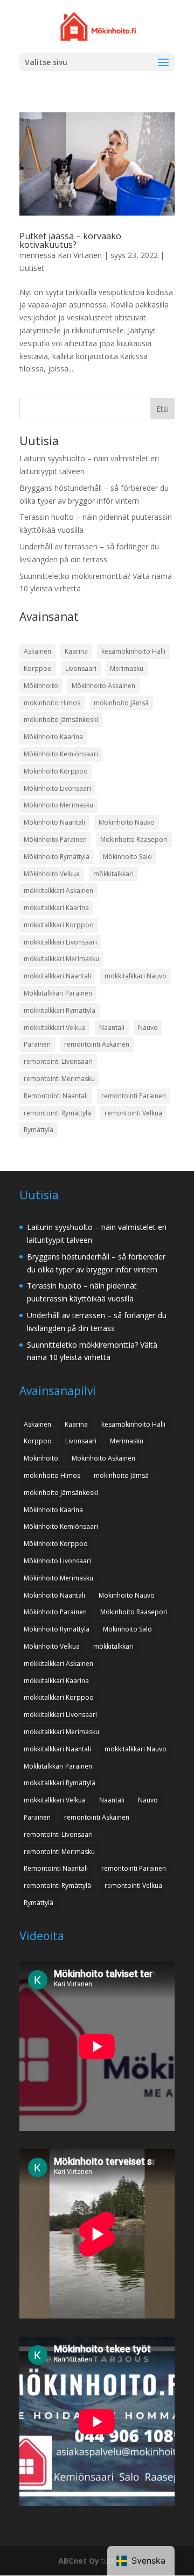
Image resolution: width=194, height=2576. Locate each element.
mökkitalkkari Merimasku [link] (61, 959)
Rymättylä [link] (39, 1130)
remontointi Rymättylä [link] (57, 1113)
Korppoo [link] (38, 668)
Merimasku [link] (127, 668)
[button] (163, 63)
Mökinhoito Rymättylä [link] (57, 857)
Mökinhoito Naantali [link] (54, 822)
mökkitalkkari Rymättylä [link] (60, 1010)
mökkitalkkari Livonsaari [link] (60, 942)
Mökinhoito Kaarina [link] (53, 737)
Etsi (162, 409)
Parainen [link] (37, 1044)
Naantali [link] (112, 1028)
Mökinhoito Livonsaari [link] (57, 788)
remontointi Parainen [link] (134, 1096)
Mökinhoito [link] (41, 686)
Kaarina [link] (76, 651)
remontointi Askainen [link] (97, 1044)
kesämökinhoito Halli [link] (133, 651)
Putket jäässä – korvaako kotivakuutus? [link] (70, 240)
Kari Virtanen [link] (80, 255)
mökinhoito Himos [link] (52, 703)
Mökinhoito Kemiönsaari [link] (61, 754)
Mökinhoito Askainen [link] (103, 686)
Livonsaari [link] (81, 668)
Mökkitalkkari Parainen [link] (58, 993)
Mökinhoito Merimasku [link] (58, 805)
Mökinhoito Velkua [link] (52, 874)
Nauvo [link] (148, 1028)
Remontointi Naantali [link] (56, 1096)
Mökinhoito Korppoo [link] (56, 771)
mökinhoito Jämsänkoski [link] (61, 720)
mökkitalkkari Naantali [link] (57, 976)
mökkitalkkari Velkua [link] (55, 1028)
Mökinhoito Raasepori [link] (134, 839)
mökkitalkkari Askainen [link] (58, 890)
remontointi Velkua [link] (133, 1113)
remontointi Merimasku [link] (59, 1079)
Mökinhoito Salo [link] (127, 857)
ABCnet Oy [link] (79, 2561)
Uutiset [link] (32, 268)
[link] (98, 26)
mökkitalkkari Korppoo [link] (59, 925)
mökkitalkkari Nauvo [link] (136, 976)
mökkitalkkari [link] (113, 874)
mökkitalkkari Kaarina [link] (56, 908)
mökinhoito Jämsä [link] (121, 703)
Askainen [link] (37, 651)
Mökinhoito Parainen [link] (55, 839)
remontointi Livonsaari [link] (58, 1061)
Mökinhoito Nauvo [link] (127, 822)
